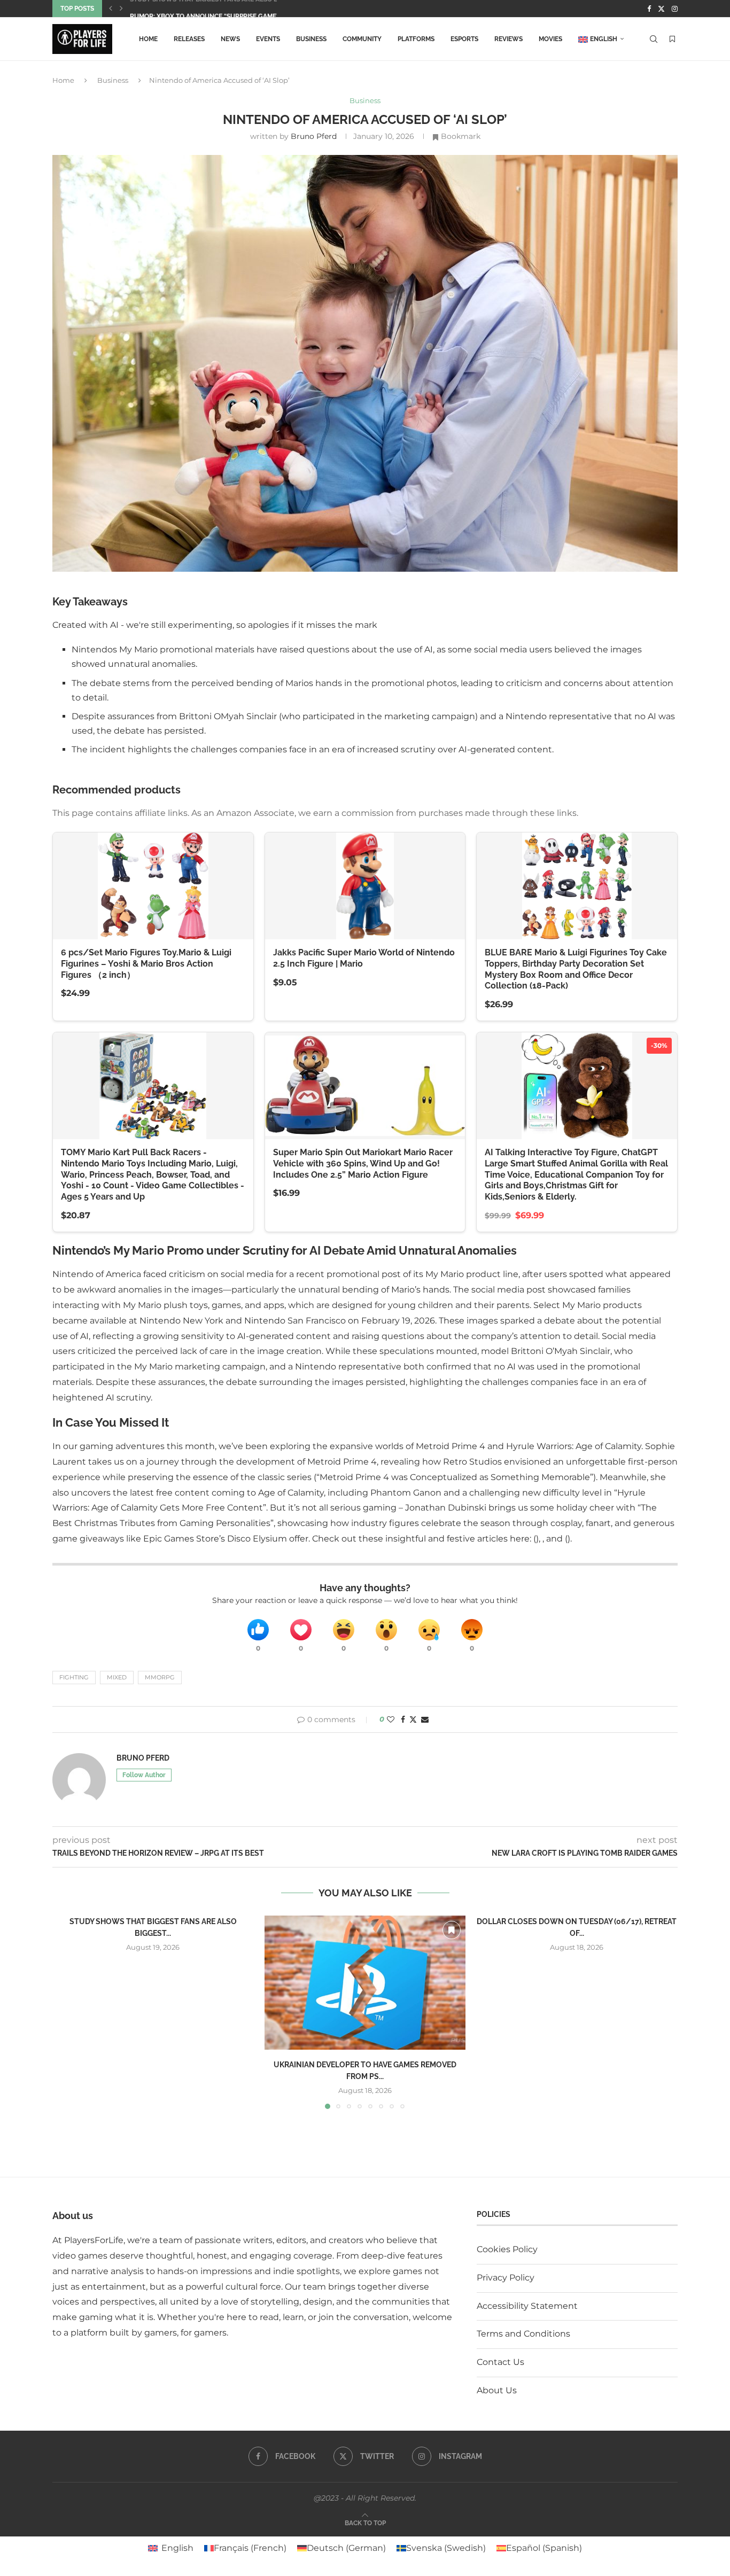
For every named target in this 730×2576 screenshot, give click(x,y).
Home (148, 39)
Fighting (74, 1677)
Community (362, 39)
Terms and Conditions (523, 2334)
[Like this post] (391, 1719)
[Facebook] (649, 9)
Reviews (508, 39)
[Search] (654, 39)
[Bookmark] (672, 39)
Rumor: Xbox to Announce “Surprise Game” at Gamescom (228, 9)
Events (268, 39)
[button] (111, 9)
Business (311, 39)
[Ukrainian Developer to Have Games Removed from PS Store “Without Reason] (365, 1983)
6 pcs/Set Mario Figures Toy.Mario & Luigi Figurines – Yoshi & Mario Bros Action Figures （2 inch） (146, 964)
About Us (497, 2390)
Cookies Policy (507, 2249)
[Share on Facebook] (403, 1719)
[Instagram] (675, 9)
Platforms (416, 39)
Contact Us (500, 2362)
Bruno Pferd (314, 136)
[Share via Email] (425, 1719)
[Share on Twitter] (413, 1719)
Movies (550, 39)
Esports (464, 39)
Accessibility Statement (527, 2306)
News (230, 39)
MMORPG (160, 1677)
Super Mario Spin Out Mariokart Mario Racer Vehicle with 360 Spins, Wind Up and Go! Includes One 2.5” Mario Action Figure (363, 1164)
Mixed (117, 1677)
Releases (189, 39)
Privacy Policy (506, 2278)
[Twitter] (661, 9)
